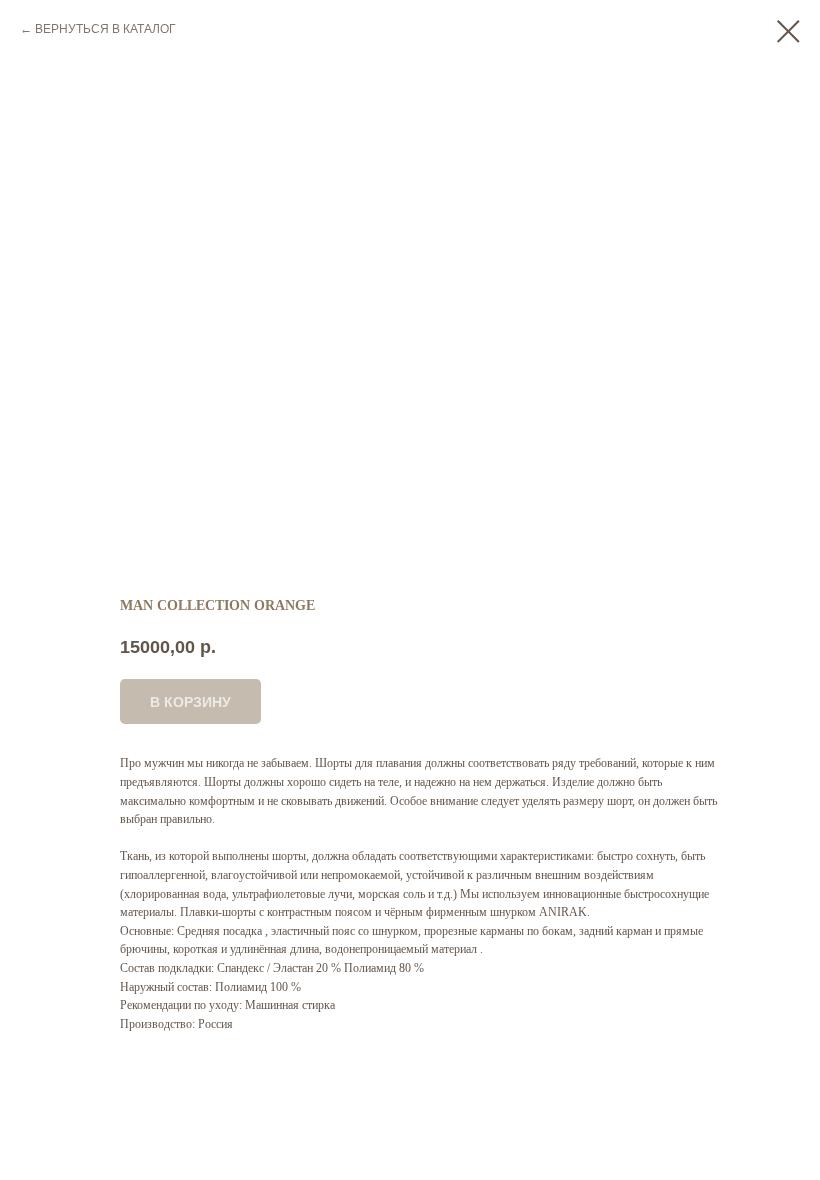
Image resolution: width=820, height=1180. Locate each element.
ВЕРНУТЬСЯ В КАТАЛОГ (105, 29)
